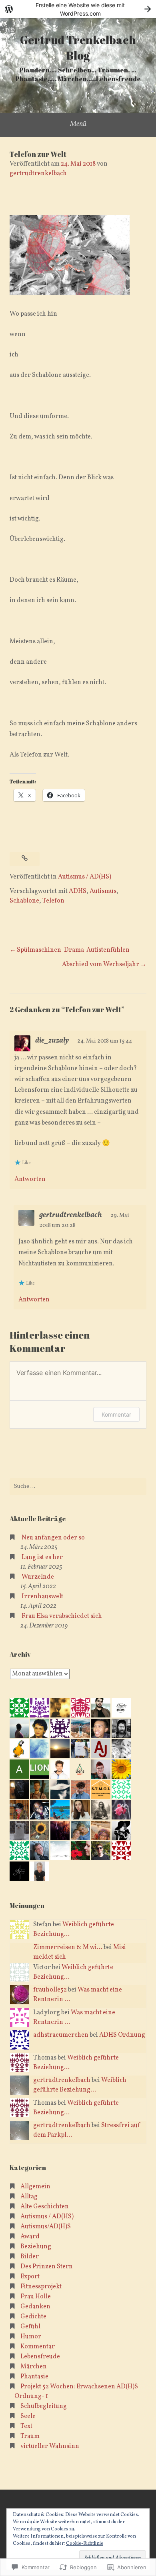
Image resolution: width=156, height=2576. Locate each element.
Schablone (24, 901)
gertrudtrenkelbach (38, 174)
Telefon (53, 901)
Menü (78, 124)
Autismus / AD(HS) (85, 877)
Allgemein (35, 2187)
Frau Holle (36, 2297)
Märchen (34, 2367)
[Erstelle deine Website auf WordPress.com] (78, 9)
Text (26, 2426)
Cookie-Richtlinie (85, 2544)
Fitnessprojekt (41, 2287)
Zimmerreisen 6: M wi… (68, 1948)
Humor (31, 2337)
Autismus (103, 891)
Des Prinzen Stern (47, 2267)
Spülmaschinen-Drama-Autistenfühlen (73, 950)
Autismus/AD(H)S (46, 2227)
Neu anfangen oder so (53, 1538)
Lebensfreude (40, 2357)
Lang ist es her (42, 1557)
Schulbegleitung (44, 2406)
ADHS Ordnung (122, 2035)
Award (30, 2237)
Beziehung (36, 2247)
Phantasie (34, 2377)
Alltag (29, 2197)
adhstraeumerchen (61, 2035)
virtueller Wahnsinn (50, 2446)
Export (30, 2277)
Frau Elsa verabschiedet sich (62, 1616)
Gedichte (33, 2317)
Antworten (30, 1179)
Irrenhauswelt (42, 1597)
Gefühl (30, 2327)
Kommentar (116, 1414)
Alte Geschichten (45, 2207)
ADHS (78, 891)
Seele (28, 2416)
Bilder (30, 2257)
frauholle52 (50, 1990)
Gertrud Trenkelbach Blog (78, 47)
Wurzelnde (38, 1577)
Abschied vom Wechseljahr (101, 965)
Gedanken (35, 2307)
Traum (30, 2436)
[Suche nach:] (78, 1487)
